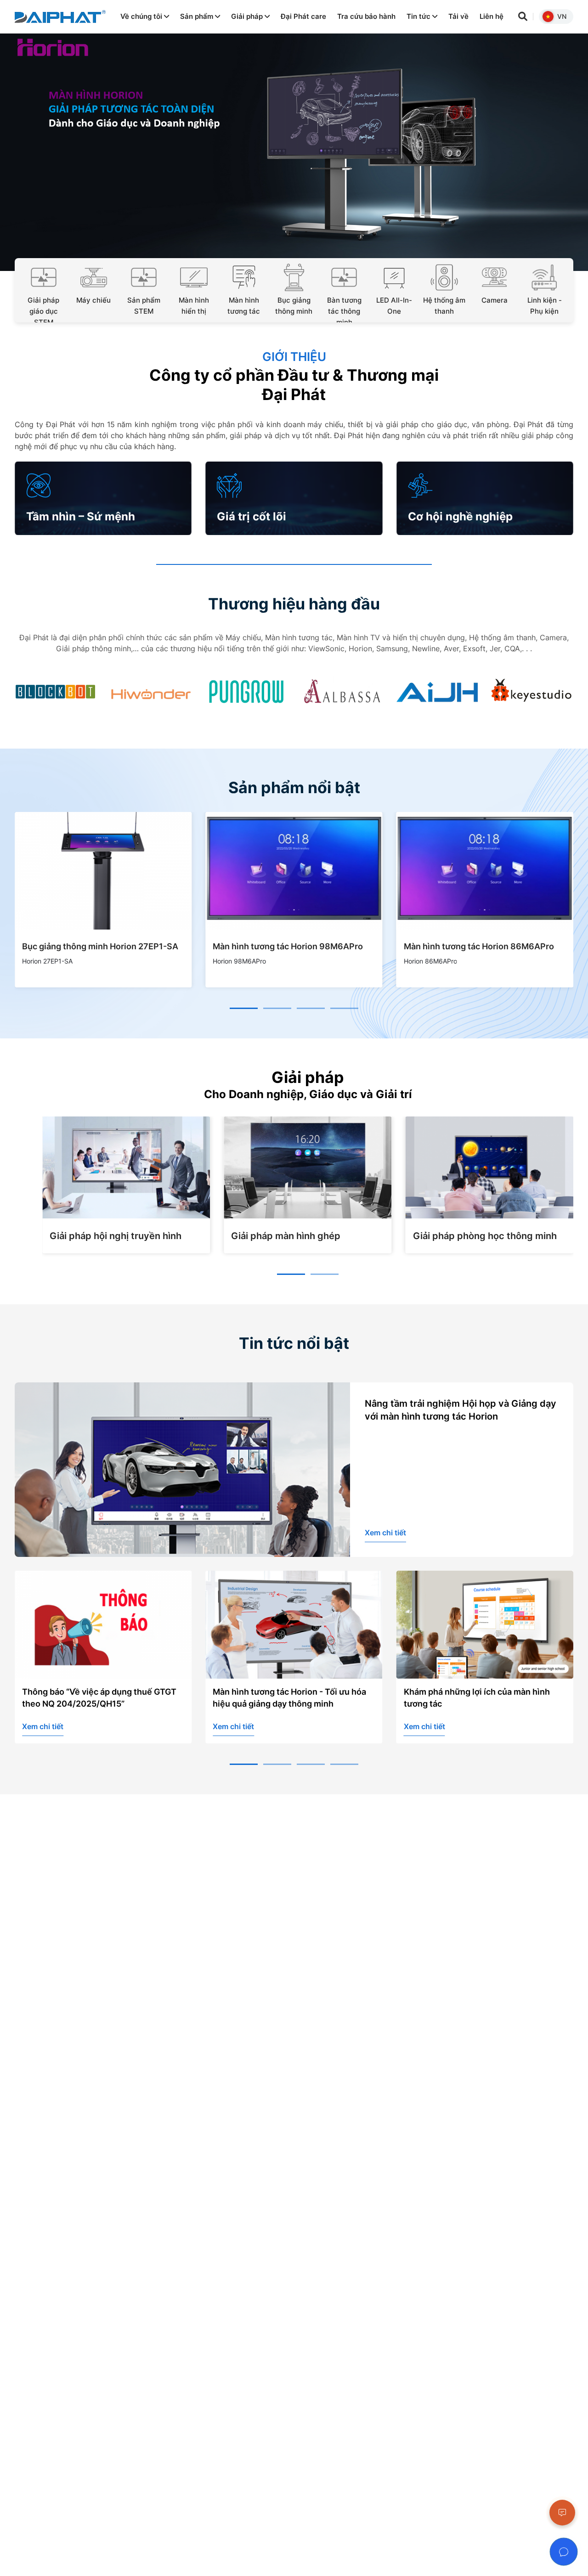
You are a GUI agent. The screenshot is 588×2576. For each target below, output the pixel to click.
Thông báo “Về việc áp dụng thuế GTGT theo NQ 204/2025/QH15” (99, 1698)
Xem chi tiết (385, 1533)
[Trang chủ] (60, 17)
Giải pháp (248, 16)
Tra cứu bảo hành (366, 16)
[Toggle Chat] (564, 2552)
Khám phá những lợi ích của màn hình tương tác (477, 1698)
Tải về (458, 16)
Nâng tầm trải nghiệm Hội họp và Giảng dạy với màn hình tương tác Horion (461, 1410)
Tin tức (419, 16)
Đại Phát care (303, 16)
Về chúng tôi (142, 16)
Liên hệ (492, 16)
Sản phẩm (198, 16)
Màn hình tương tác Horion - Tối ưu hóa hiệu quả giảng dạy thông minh (289, 1698)
